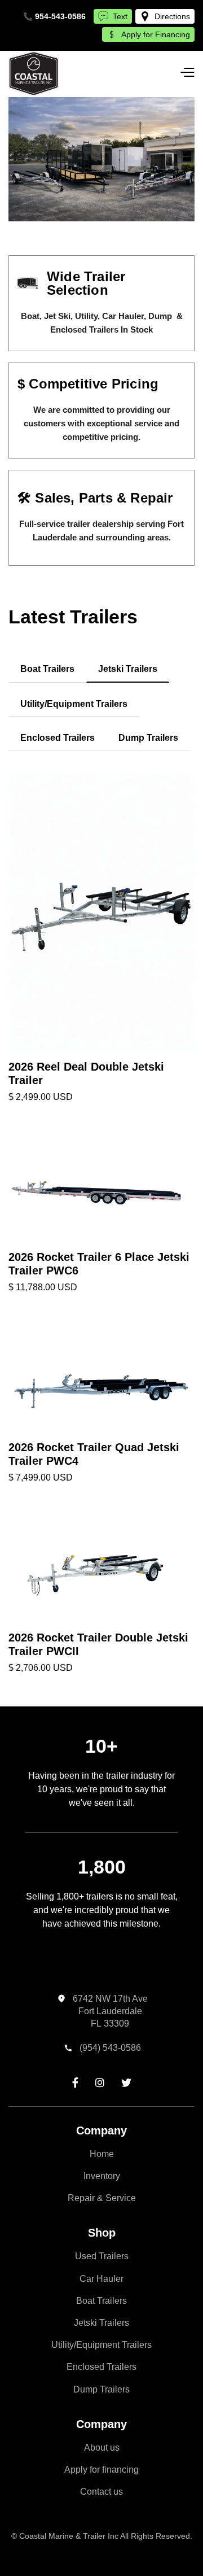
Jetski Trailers (101, 2323)
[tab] (47, 669)
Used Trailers (102, 2256)
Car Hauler (101, 2279)
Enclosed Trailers (101, 2367)
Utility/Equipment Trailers (101, 2345)
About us (102, 2448)
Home (102, 2154)
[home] (34, 74)
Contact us (101, 2492)
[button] (187, 73)
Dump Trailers (101, 2389)
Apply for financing (101, 2470)
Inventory (102, 2176)
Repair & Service (102, 2198)
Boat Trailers (101, 2301)
